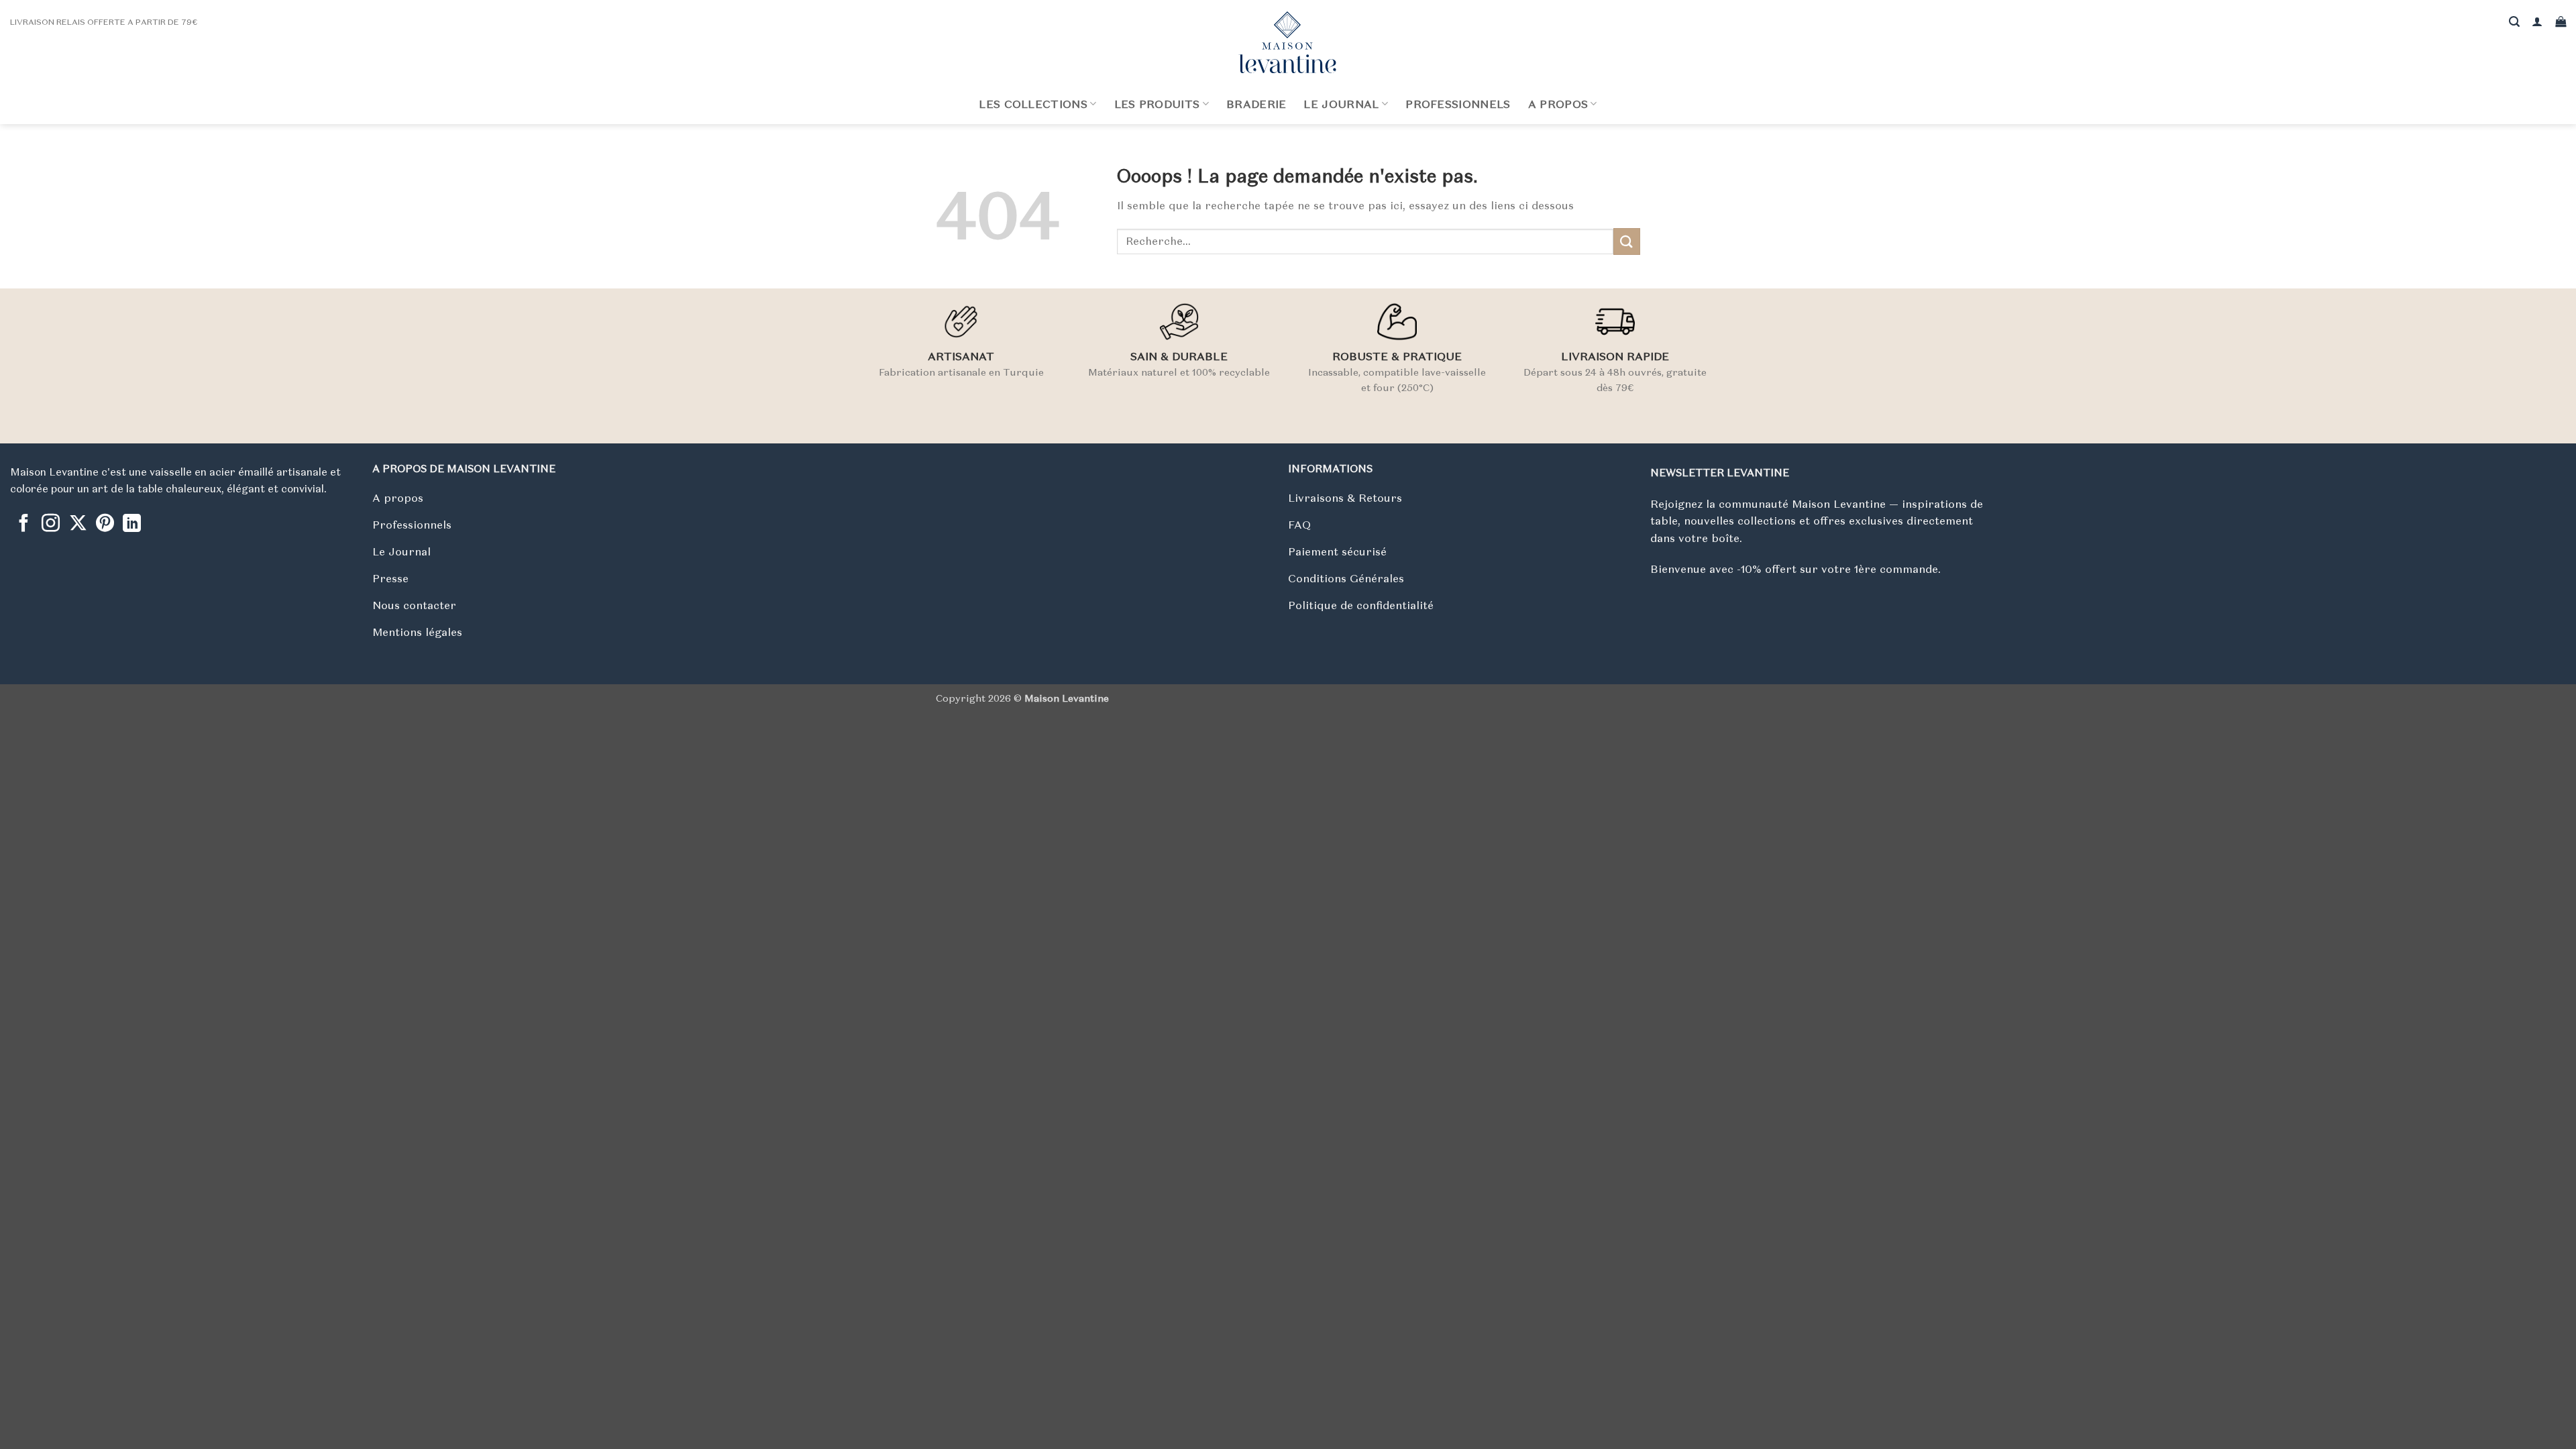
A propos (1558, 104)
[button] (2537, 22)
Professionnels (1458, 104)
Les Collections (1033, 104)
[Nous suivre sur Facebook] (24, 525)
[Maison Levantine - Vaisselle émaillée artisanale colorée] (1288, 42)
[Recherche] (2514, 22)
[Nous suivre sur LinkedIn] (132, 525)
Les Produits (1157, 104)
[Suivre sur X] (78, 525)
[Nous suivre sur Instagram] (51, 525)
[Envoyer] (1627, 241)
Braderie (1256, 104)
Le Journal (1341, 104)
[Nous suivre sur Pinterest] (105, 525)
